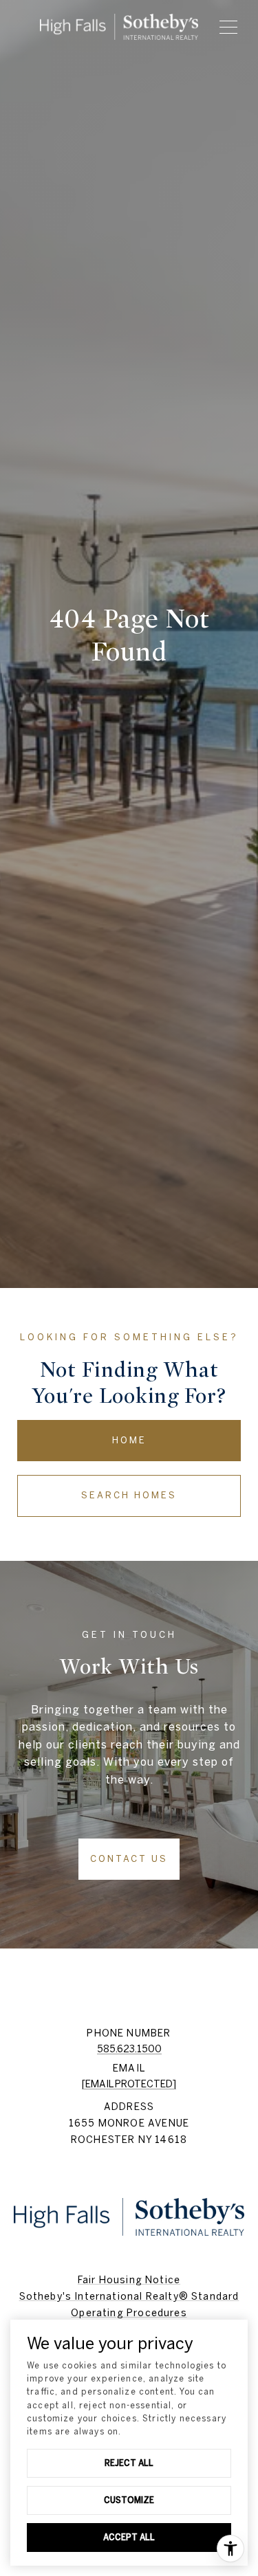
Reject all (129, 2463)
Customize (129, 2500)
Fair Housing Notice (129, 2280)
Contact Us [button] (129, 1859)
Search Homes (129, 1495)
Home (129, 1440)
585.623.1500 (129, 2049)
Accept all (129, 2537)
